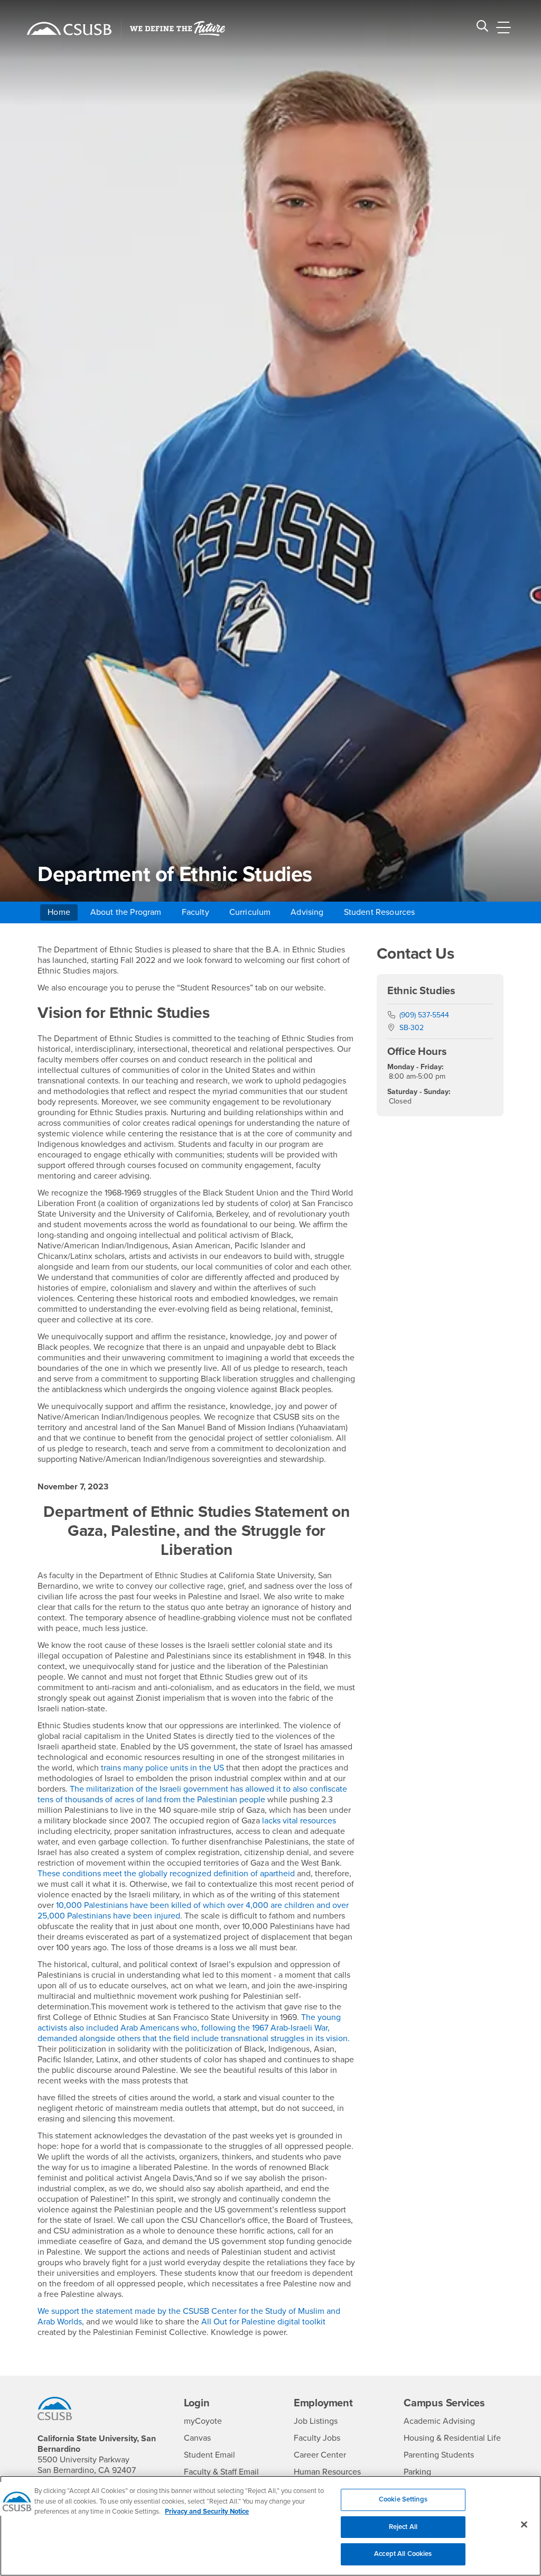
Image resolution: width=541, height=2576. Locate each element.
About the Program (126, 912)
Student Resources (380, 912)
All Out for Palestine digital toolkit (263, 2322)
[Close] (524, 2525)
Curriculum (250, 912)
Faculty (195, 912)
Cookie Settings (403, 2499)
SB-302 (412, 1028)
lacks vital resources (299, 1821)
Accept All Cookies (403, 2554)
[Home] (69, 29)
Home (59, 912)
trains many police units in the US (162, 1768)
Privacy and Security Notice (207, 2512)
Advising (307, 912)
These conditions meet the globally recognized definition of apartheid (166, 1874)
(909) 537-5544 (424, 1015)
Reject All (403, 2527)
